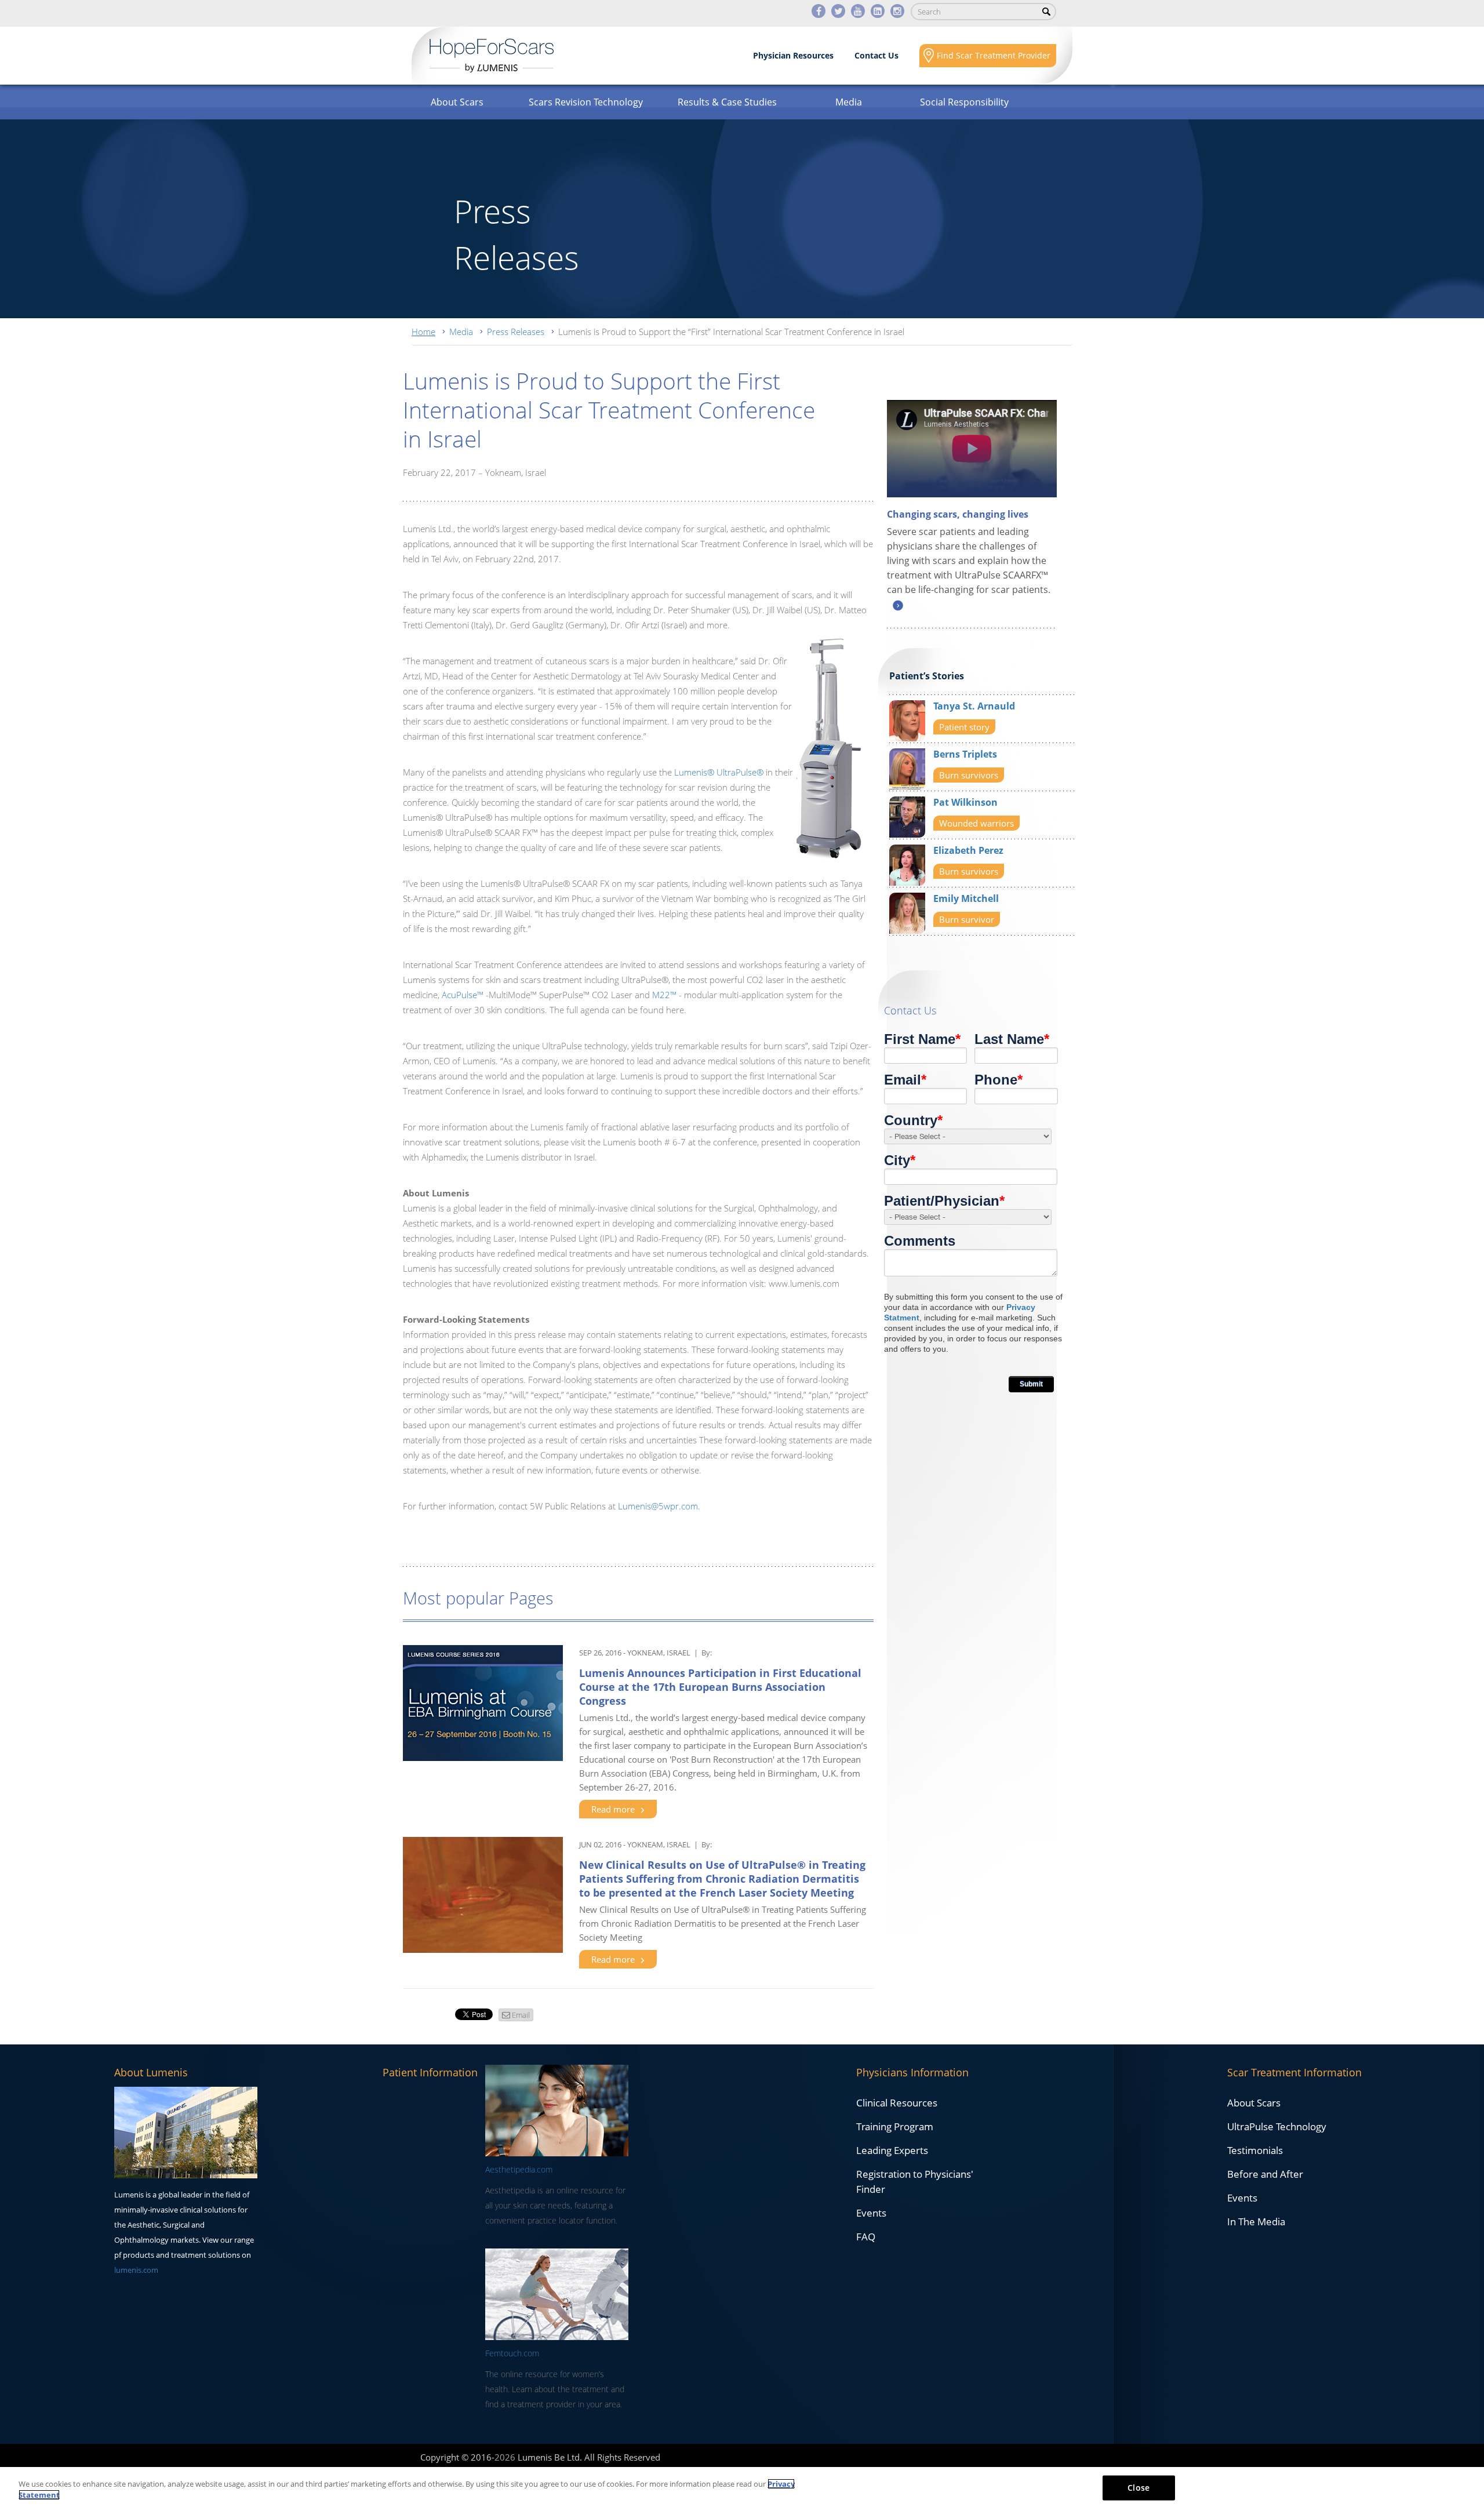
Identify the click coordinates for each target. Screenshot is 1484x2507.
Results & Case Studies (727, 102)
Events (871, 2213)
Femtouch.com (512, 2353)
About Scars (457, 102)
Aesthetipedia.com (519, 2169)
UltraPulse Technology (1277, 2126)
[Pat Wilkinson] (907, 816)
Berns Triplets (965, 754)
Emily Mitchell (966, 898)
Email (521, 2015)
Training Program (895, 2126)
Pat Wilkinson (965, 802)
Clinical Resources (897, 2103)
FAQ (866, 2237)
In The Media (1256, 2222)
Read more (613, 1809)
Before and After (1265, 2174)
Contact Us (876, 55)
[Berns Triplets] (907, 768)
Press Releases (516, 332)
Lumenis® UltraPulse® (719, 772)
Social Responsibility (964, 102)
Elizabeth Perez (968, 850)
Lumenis (492, 56)
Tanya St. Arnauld (974, 706)
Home (423, 332)
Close (1139, 2488)
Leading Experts (892, 2150)
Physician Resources (793, 55)
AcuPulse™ (463, 995)
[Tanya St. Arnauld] (907, 720)
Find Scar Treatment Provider (994, 55)
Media (849, 102)
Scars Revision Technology (586, 102)
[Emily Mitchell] (907, 912)
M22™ (664, 995)
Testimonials (1255, 2150)
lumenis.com (136, 2270)
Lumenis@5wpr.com (658, 1506)
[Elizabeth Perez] (907, 864)
